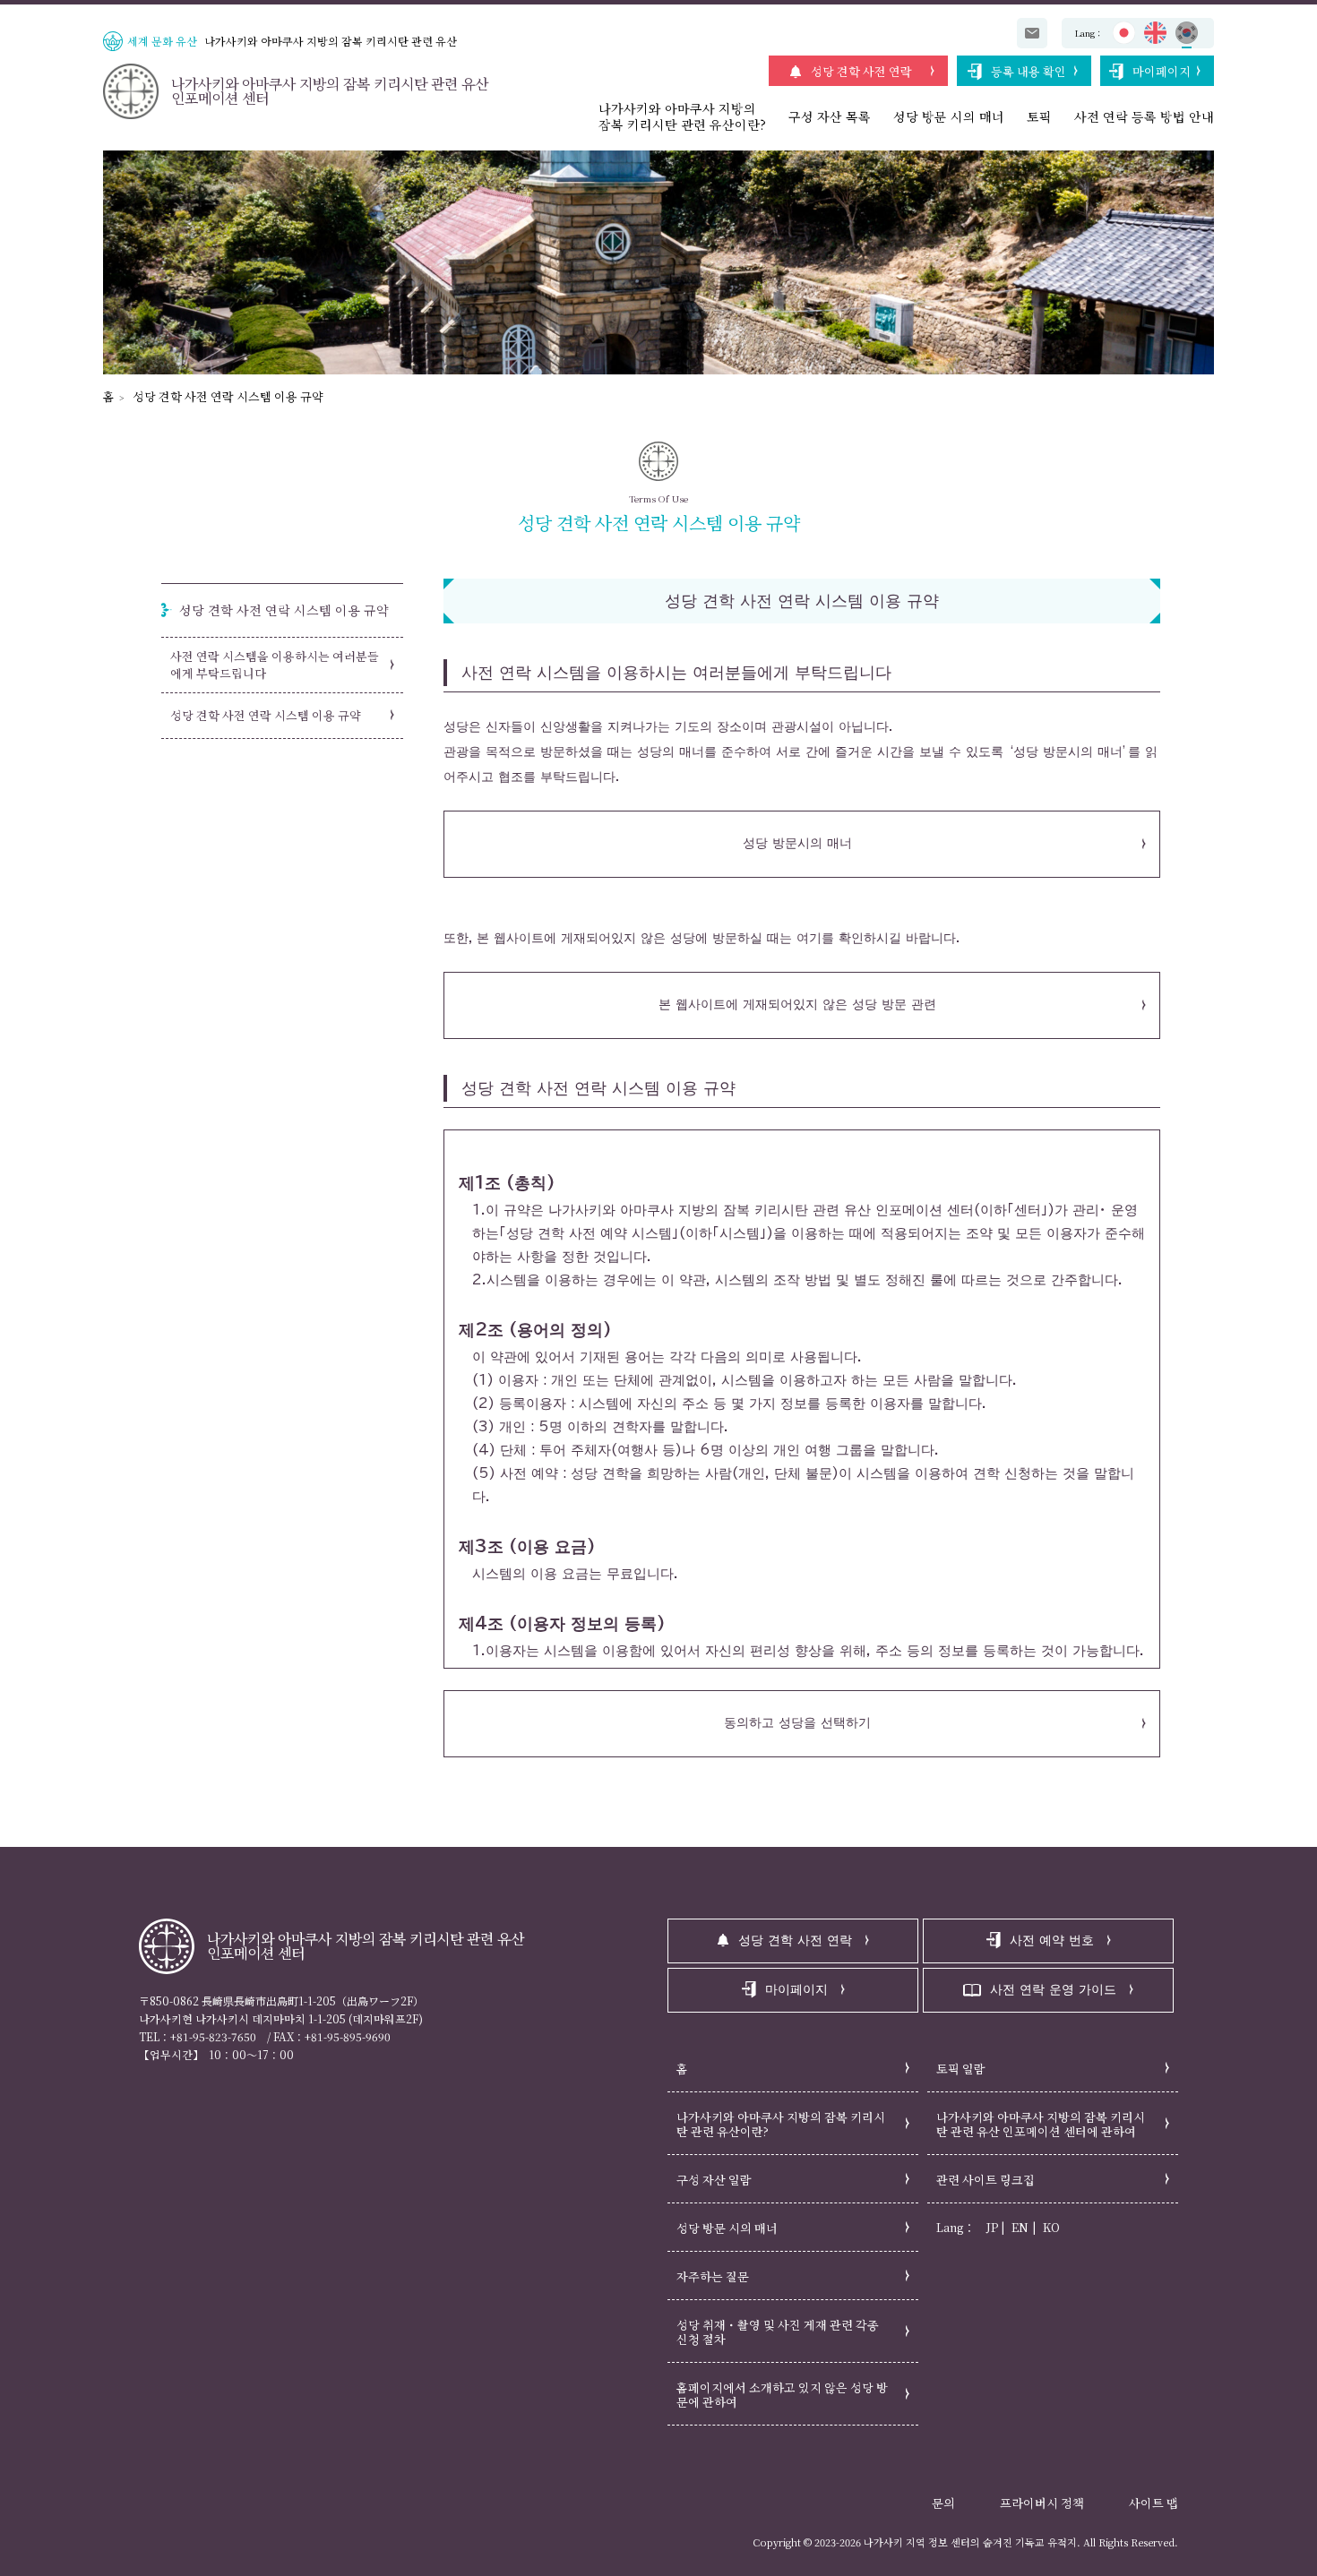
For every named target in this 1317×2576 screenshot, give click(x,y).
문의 (943, 2503)
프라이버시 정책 (1042, 2503)
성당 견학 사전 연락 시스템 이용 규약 (228, 396)
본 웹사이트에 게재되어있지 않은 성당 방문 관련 (797, 1004)
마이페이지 (1162, 71)
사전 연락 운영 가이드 (1053, 1989)
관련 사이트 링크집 (986, 2180)
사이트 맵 (1153, 2503)
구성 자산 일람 (714, 2180)
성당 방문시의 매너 (797, 843)
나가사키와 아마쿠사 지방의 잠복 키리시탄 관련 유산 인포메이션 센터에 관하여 (1041, 2124)
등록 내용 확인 (1029, 71)
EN (1020, 2227)
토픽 (1039, 116)
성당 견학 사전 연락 (861, 71)
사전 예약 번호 (1052, 1940)
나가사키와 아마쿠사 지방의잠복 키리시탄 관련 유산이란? (682, 116)
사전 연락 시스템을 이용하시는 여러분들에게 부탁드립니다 (275, 665)
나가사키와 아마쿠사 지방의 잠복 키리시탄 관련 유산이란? (781, 2124)
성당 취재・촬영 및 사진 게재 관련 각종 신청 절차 (778, 2332)
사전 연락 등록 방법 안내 (1144, 116)
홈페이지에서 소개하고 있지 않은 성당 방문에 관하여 (782, 2395)
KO (1051, 2227)
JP (992, 2227)
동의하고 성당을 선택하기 (797, 1722)
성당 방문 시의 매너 (949, 116)
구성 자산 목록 (830, 116)
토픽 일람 (961, 2069)
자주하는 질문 (713, 2276)
